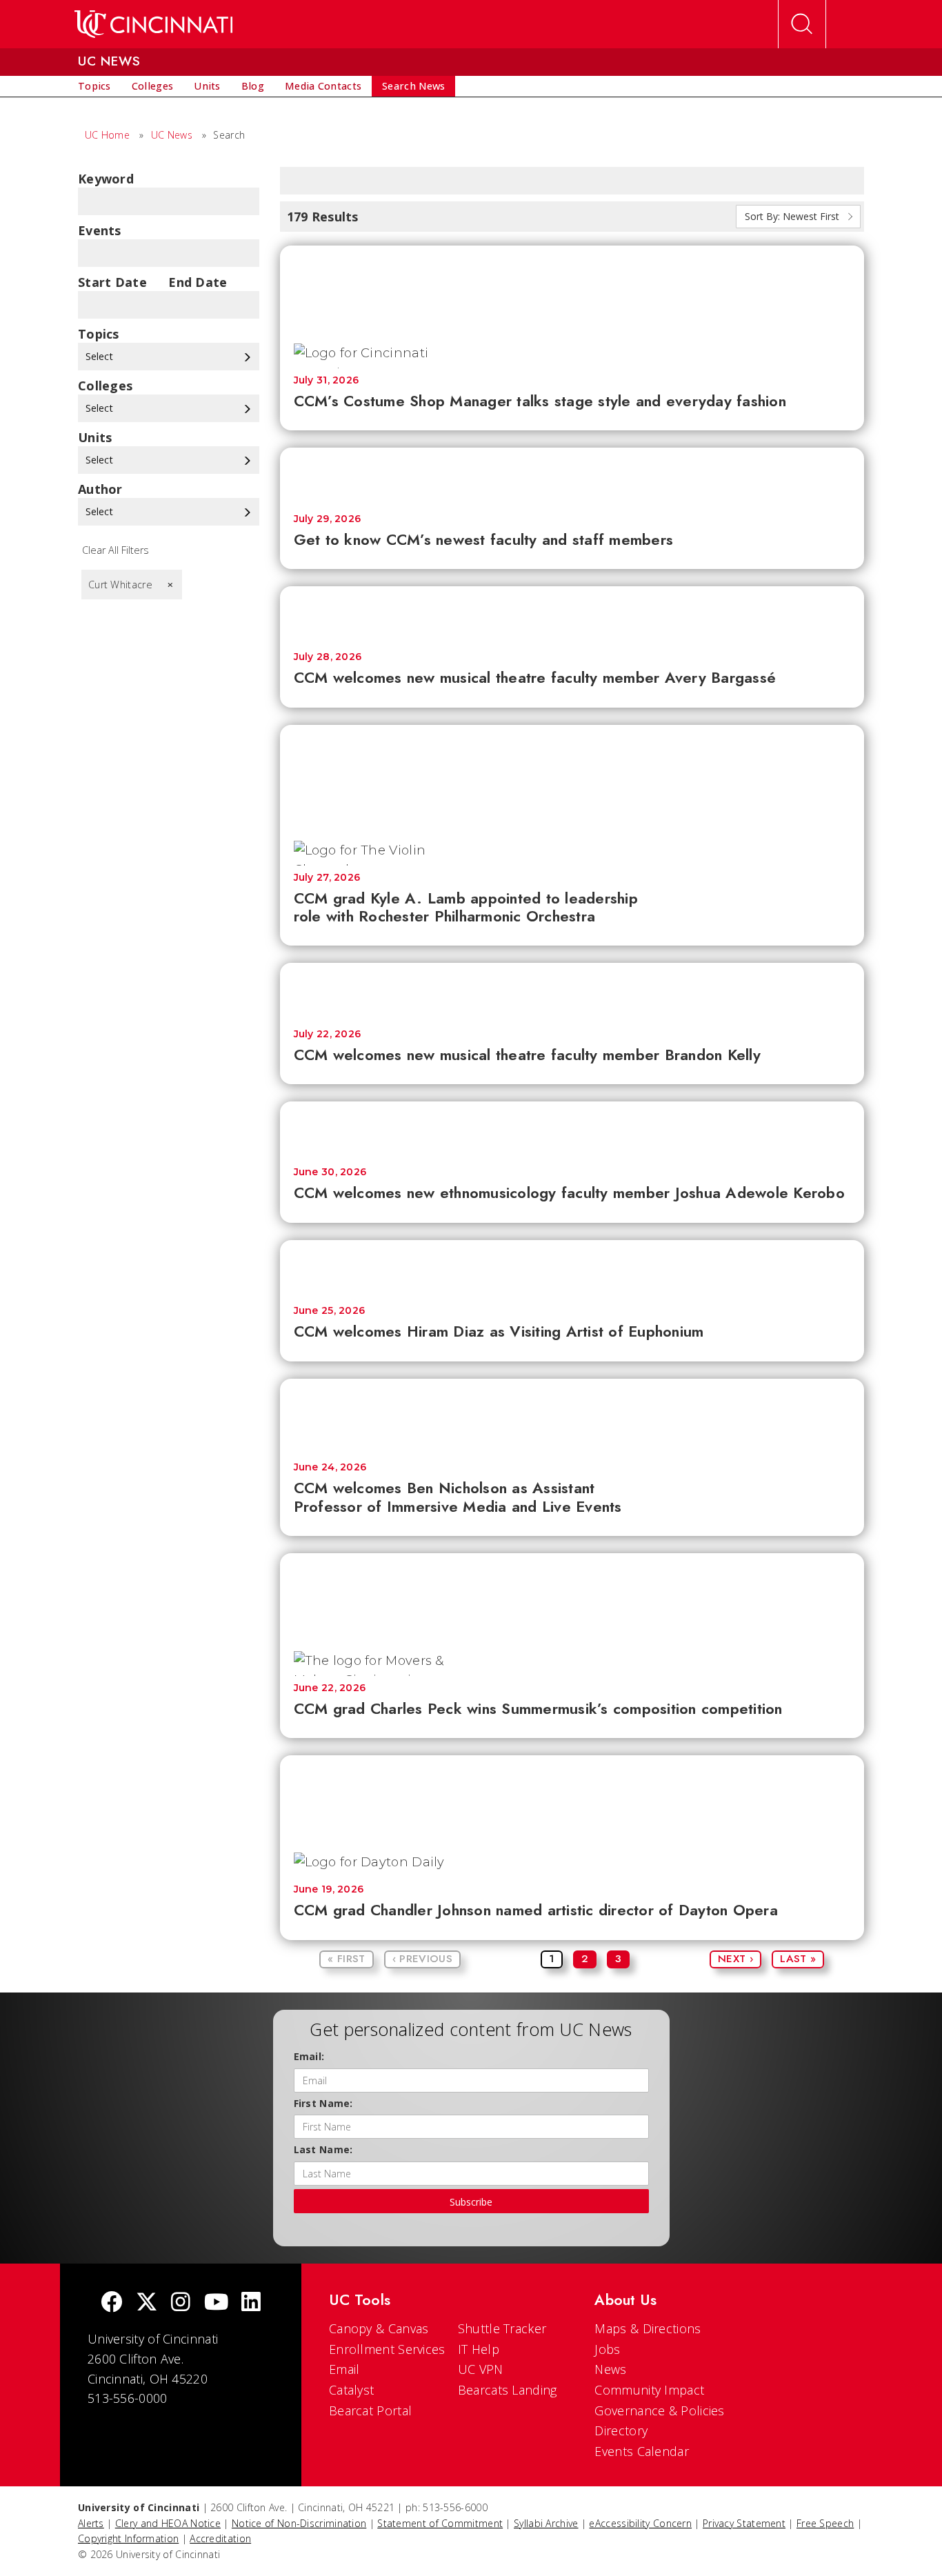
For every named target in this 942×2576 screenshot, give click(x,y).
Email (344, 2369)
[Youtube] (216, 2303)
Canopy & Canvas (379, 2328)
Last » (798, 1959)
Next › (735, 1959)
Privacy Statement (744, 2523)
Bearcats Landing (508, 2390)
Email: (309, 2056)
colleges (105, 386)
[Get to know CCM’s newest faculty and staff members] (572, 473)
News (610, 2369)
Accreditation (220, 2538)
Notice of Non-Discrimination (299, 2523)
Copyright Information (128, 2538)
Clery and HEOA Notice (168, 2523)
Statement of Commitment (440, 2523)
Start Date (112, 282)
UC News (172, 135)
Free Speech (825, 2523)
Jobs (607, 2349)
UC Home (107, 135)
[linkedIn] (251, 2303)
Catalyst (351, 2390)
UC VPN (481, 2369)
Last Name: (323, 2149)
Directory (621, 2430)
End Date (198, 282)
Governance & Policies (659, 2410)
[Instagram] (181, 2303)
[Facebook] (112, 2303)
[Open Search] (802, 24)
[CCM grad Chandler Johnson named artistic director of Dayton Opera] (572, 1797)
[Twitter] (147, 2303)
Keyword (106, 179)
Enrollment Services (387, 2349)
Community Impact (649, 2390)
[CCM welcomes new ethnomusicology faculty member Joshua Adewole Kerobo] (572, 1127)
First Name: (323, 2103)
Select (101, 356)
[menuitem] (94, 86)
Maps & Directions (648, 2328)
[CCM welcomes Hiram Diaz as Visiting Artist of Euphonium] (572, 1266)
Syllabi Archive (546, 2523)
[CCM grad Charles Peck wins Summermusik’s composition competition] (572, 1595)
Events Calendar (642, 2451)
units (95, 437)
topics (99, 334)
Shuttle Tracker (502, 2328)
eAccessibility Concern (640, 2523)
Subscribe (471, 2202)
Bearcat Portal (370, 2410)
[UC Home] (153, 24)
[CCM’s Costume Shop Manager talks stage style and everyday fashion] (572, 287)
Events (100, 230)
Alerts (91, 2523)
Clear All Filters (116, 550)
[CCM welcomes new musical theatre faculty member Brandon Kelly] (572, 989)
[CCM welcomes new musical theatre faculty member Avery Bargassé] (572, 612)
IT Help (479, 2349)
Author (100, 489)
